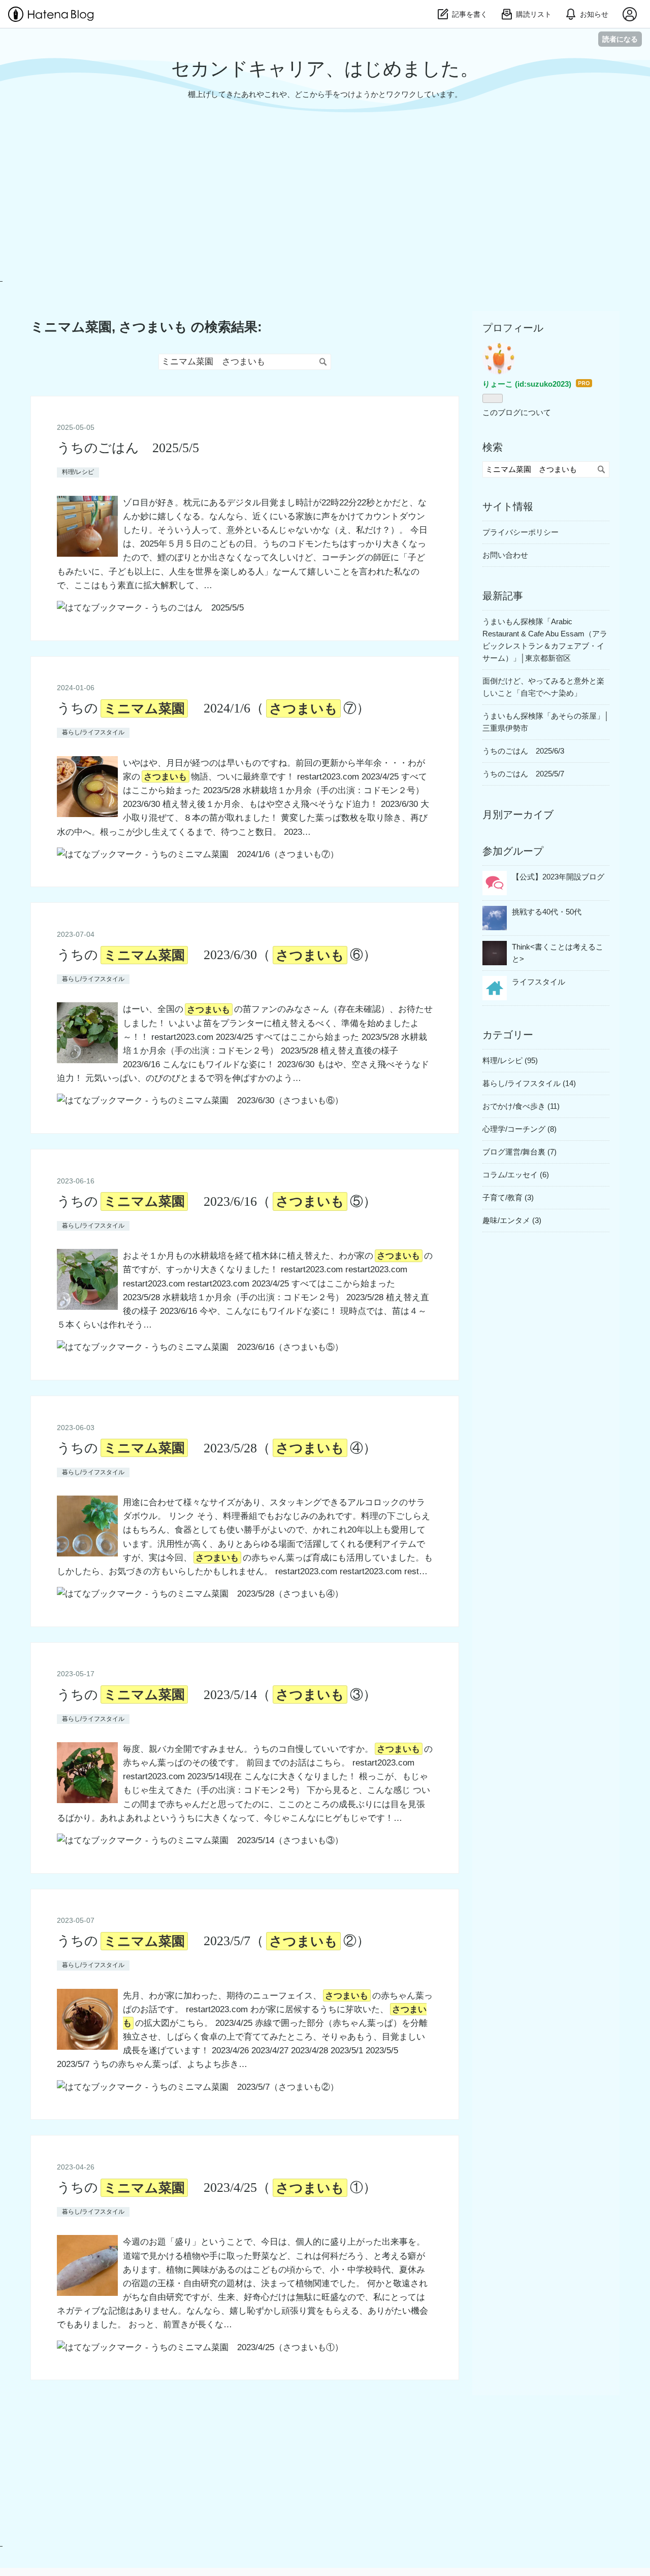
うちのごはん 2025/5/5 (128, 448)
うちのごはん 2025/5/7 (523, 774)
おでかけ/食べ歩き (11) (521, 1106)
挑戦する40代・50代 (547, 912)
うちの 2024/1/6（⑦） (214, 708)
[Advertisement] (307, 210)
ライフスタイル (539, 982)
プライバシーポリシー (521, 532)
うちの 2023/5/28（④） (217, 1448)
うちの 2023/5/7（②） (214, 1941)
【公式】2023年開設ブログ (558, 877)
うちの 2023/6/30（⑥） (217, 955)
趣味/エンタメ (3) (512, 1220)
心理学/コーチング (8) (519, 1129)
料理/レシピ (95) (510, 1060)
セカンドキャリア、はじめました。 (325, 69)
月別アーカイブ (518, 815)
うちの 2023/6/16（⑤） (217, 1201)
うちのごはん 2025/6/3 (523, 751)
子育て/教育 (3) (508, 1197)
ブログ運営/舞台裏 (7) (519, 1152)
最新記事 (503, 596)
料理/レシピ (78, 472)
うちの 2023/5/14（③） (217, 1695)
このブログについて (517, 412)
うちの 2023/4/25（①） (217, 2188)
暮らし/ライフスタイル (93, 732)
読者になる (620, 39)
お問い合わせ (505, 555)
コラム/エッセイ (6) (516, 1175)
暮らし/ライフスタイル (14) (529, 1083)
